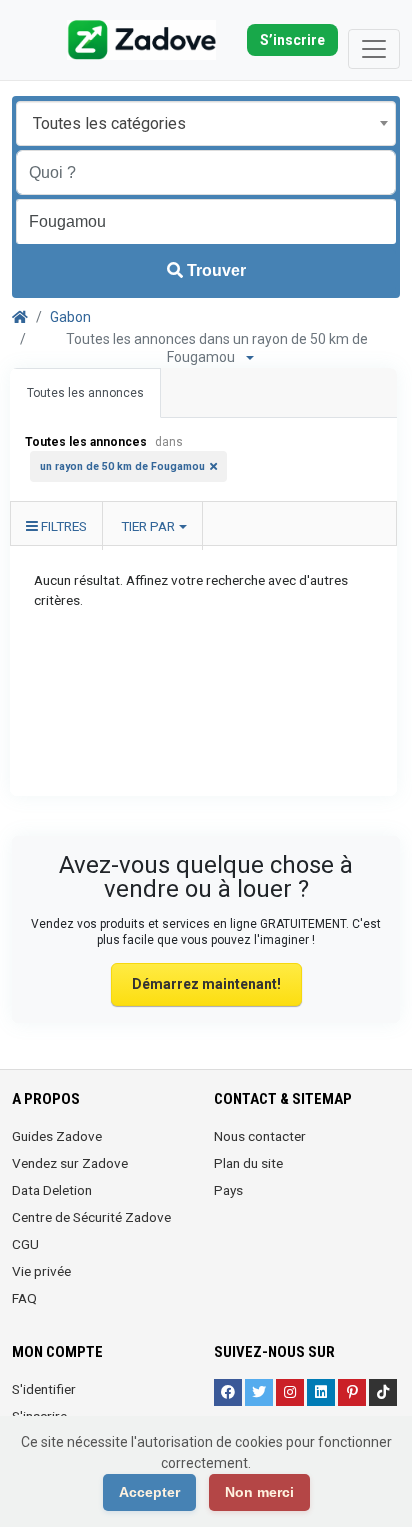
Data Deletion (52, 1190)
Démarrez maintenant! (206, 984)
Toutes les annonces (85, 393)
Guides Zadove (57, 1136)
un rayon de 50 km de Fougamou (122, 466)
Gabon (70, 317)
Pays (228, 1190)
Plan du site (248, 1163)
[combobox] (206, 123)
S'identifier (44, 1389)
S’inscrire (292, 40)
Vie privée (41, 1271)
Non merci (259, 1492)
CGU (25, 1244)
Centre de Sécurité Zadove (91, 1217)
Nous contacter (260, 1136)
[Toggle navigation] (374, 49)
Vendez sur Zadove (70, 1163)
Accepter (149, 1492)
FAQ (24, 1298)
